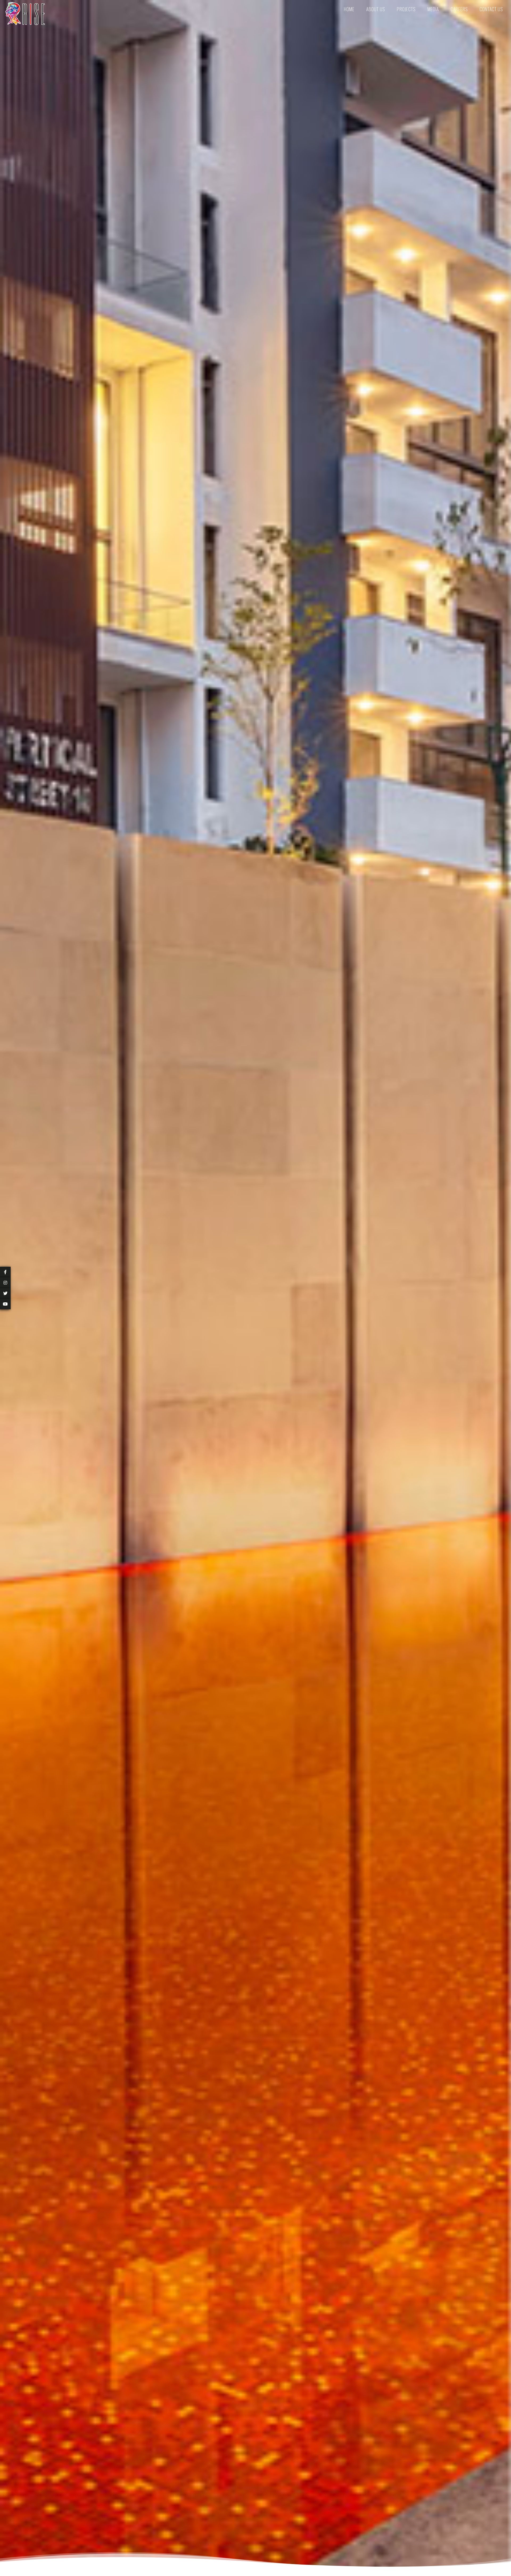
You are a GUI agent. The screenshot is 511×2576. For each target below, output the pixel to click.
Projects (406, 9)
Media (433, 9)
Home (349, 9)
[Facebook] (7, 1272)
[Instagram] (7, 1283)
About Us (376, 9)
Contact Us (491, 9)
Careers (459, 9)
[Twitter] (7, 1293)
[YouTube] (7, 1304)
